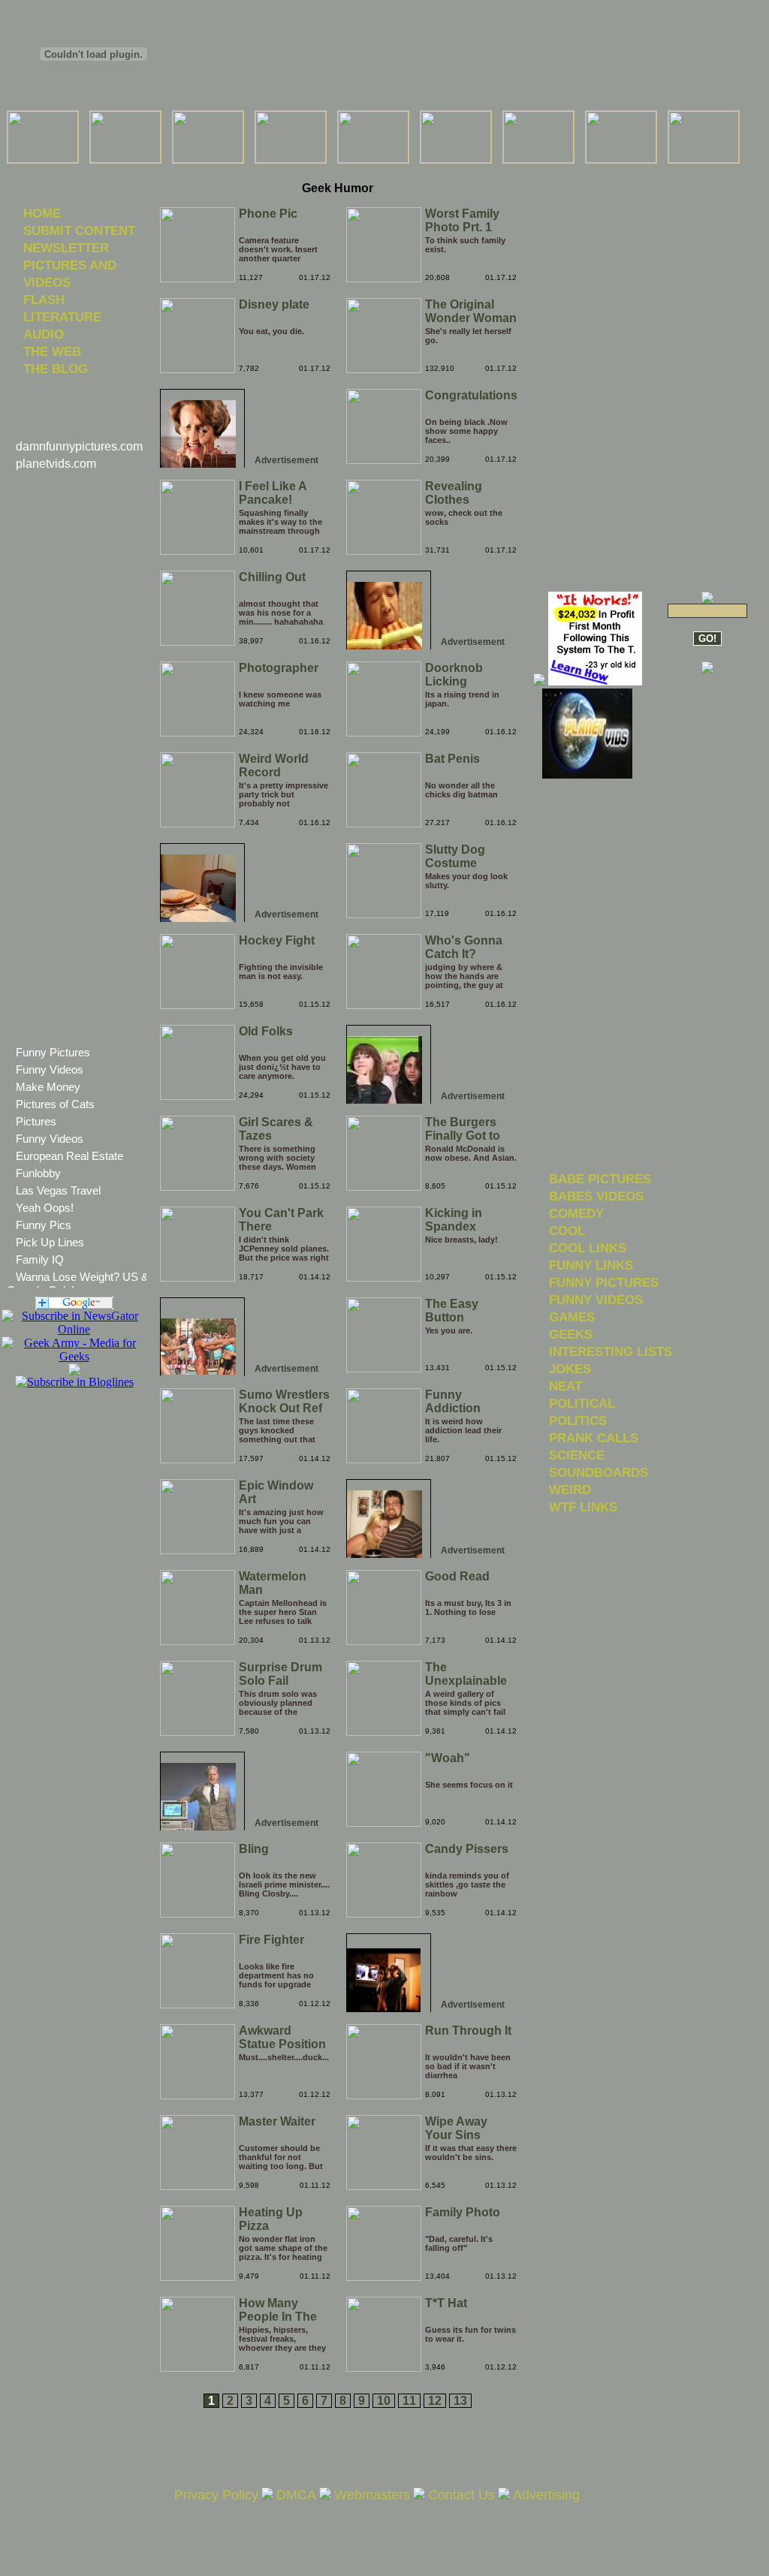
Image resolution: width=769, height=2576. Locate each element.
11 (409, 2401)
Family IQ (40, 1259)
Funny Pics (44, 1225)
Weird (570, 1490)
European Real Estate (69, 1156)
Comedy (576, 1213)
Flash (44, 300)
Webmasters (372, 2495)
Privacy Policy (216, 2495)
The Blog (56, 369)
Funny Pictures (53, 1052)
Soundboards (599, 1472)
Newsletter (66, 248)
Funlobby (38, 1173)
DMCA (296, 2495)
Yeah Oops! (45, 1208)
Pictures (36, 1121)
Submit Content (79, 230)
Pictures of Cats (55, 1104)
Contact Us (461, 2495)
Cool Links (588, 1248)
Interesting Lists (611, 1351)
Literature (62, 317)
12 (435, 2401)
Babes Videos (596, 1196)
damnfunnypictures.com (79, 446)
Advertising (546, 2495)
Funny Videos (50, 1070)
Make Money (48, 1087)
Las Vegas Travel (58, 1190)
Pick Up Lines (50, 1242)
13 (460, 2401)
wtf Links (583, 1507)
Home (42, 213)
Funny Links (591, 1265)
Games (572, 1317)
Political (582, 1403)
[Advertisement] (337, 172)
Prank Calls (594, 1438)
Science (577, 1455)
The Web (52, 351)
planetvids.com (56, 464)
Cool (567, 1231)
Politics (578, 1421)
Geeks (571, 1334)
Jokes (570, 1369)
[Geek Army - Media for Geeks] (74, 1329)
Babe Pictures (600, 1179)
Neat (565, 1386)
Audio (44, 334)
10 (384, 2401)
